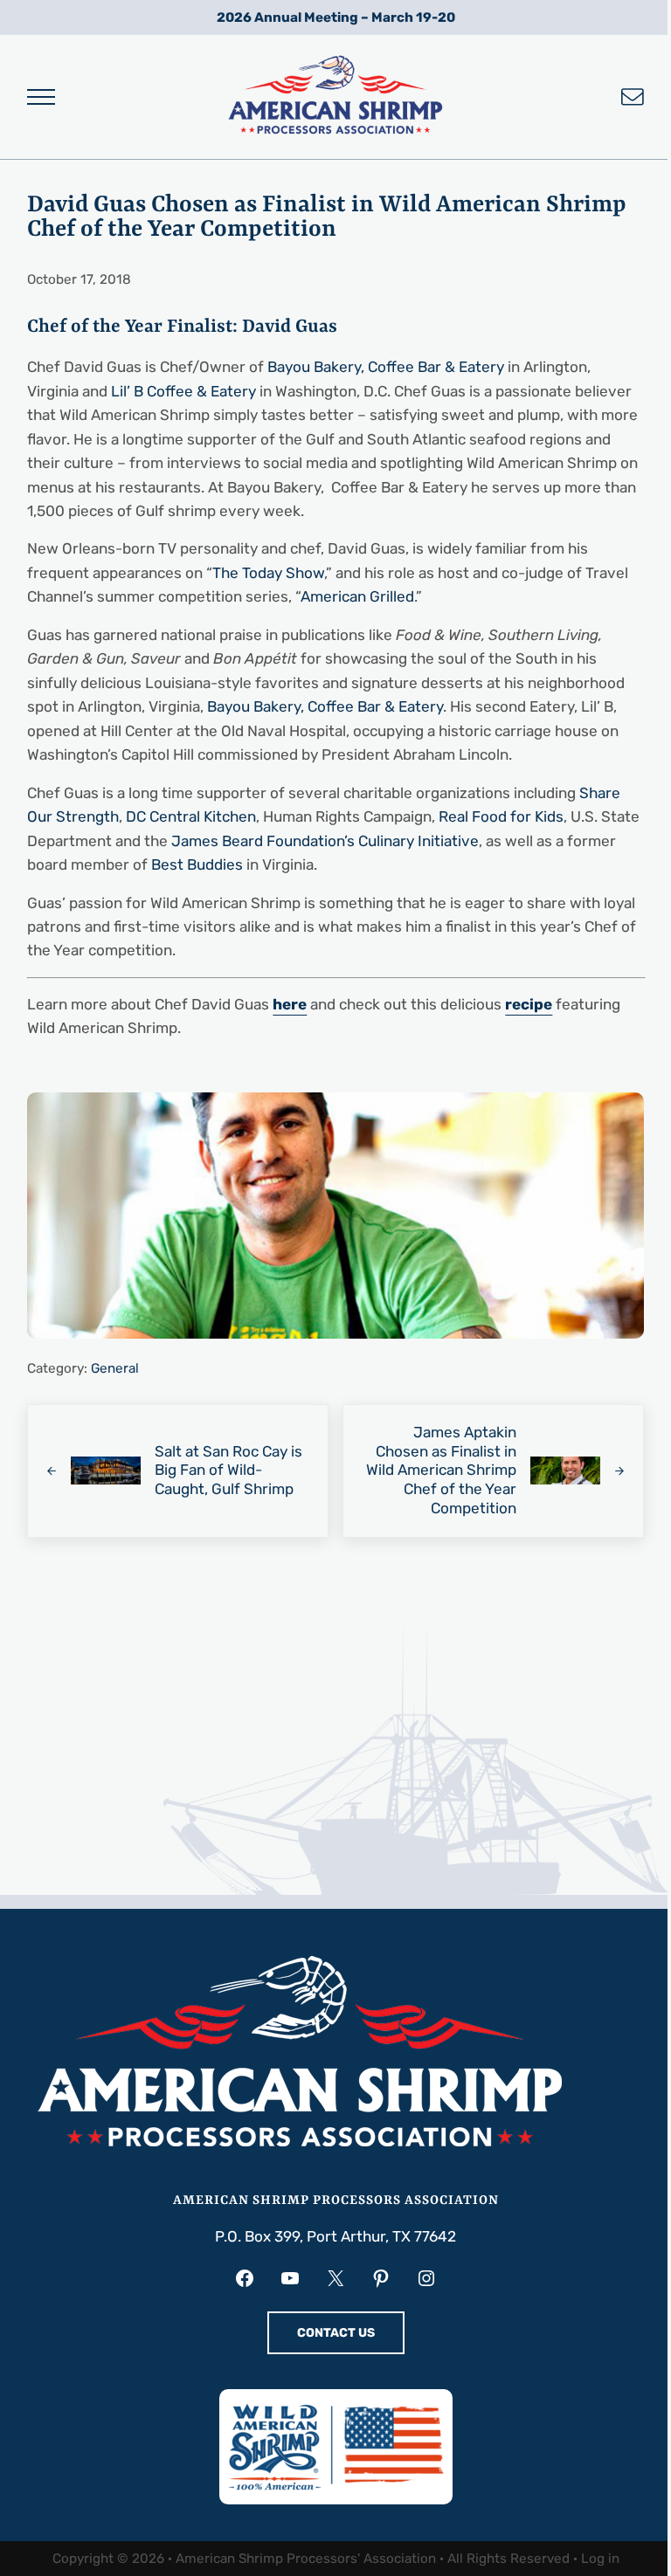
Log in (600, 2559)
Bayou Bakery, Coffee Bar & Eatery (386, 367)
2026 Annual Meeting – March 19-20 (336, 17)
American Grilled (357, 596)
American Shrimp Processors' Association (306, 2559)
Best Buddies (197, 864)
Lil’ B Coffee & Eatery (185, 391)
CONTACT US (336, 2333)
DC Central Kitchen (191, 816)
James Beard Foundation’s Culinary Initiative (325, 841)
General (115, 1368)
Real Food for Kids (501, 816)
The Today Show (268, 573)
